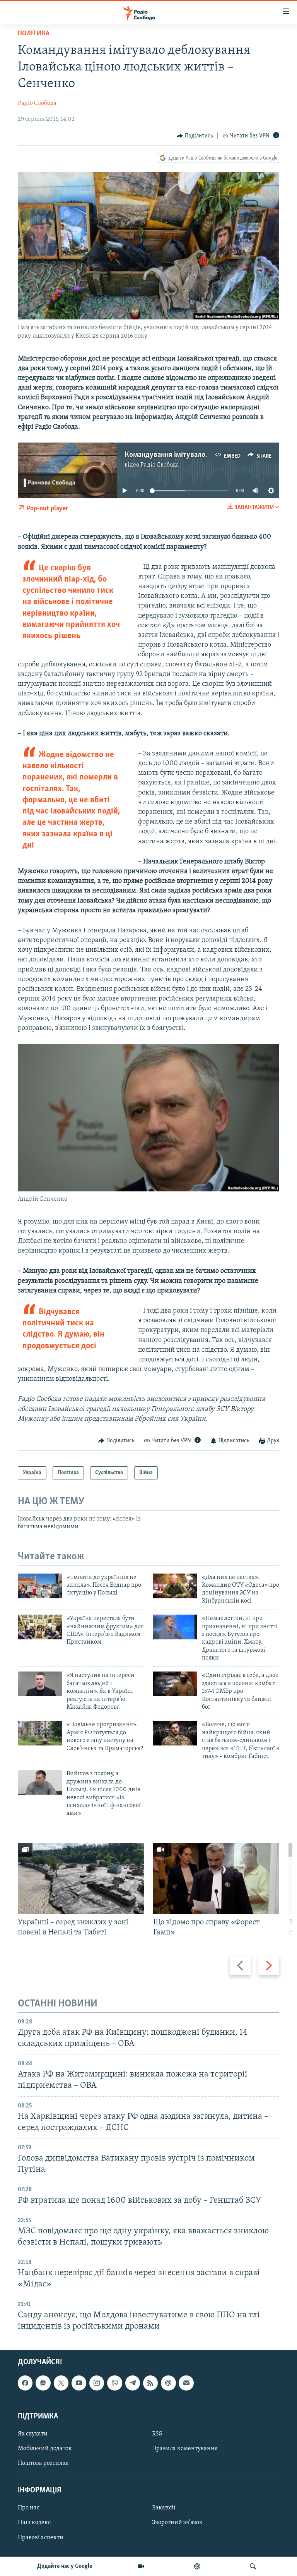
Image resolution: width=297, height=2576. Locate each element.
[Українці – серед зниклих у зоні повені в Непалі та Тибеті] (81, 1878)
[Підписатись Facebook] (25, 2383)
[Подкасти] (197, 2566)
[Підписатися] (186, 2383)
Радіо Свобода (37, 103)
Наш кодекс (34, 2523)
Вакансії (164, 2508)
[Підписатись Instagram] (97, 2383)
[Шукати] (253, 2566)
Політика (34, 34)
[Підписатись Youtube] (79, 2383)
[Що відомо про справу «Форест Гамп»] (216, 1878)
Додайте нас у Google (65, 2566)
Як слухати (33, 2434)
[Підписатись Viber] (114, 2383)
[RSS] (150, 2383)
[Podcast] (168, 2383)
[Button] (195, 136)
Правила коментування (185, 2449)
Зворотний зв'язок (177, 2523)
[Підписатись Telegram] (133, 2383)
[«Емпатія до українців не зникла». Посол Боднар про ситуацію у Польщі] (40, 1586)
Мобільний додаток (45, 2449)
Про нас (29, 2508)
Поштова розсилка (43, 2463)
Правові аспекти (41, 2538)
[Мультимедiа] (141, 2566)
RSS (157, 2434)
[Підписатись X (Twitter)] (61, 2383)
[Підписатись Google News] (43, 2383)
